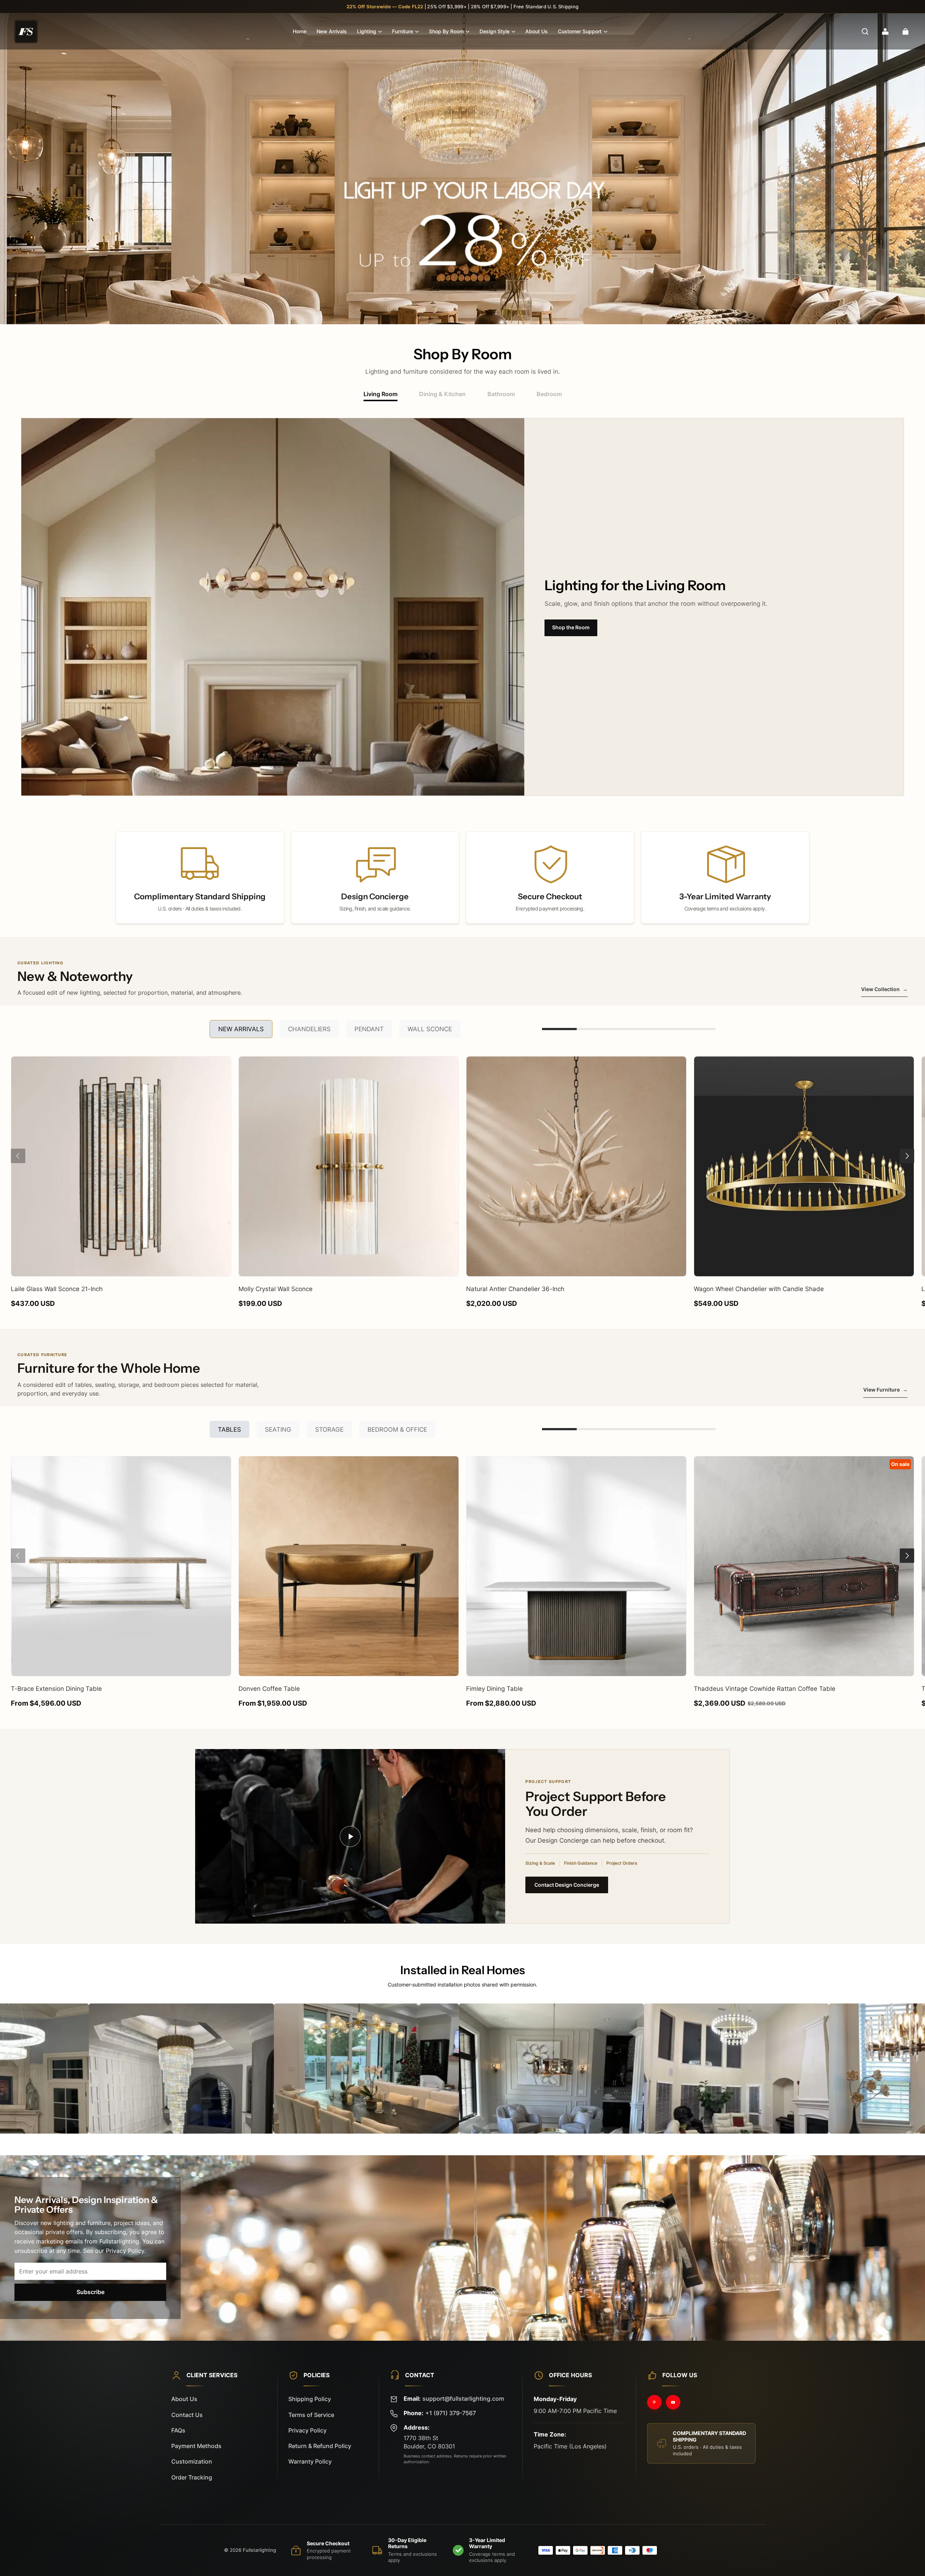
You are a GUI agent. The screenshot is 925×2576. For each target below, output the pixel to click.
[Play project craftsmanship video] (350, 1836)
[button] (865, 31)
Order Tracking (192, 2478)
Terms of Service (311, 2415)
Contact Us (187, 2415)
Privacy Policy (307, 2431)
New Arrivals (332, 31)
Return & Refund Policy (320, 2446)
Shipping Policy (310, 2399)
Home (300, 31)
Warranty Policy (310, 2462)
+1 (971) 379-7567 (451, 2413)
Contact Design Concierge (567, 1885)
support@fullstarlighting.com (463, 2399)
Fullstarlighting (259, 2550)
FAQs (178, 2431)
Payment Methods (196, 2446)
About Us (537, 31)
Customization (192, 2462)
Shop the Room (571, 627)
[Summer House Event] (462, 169)
